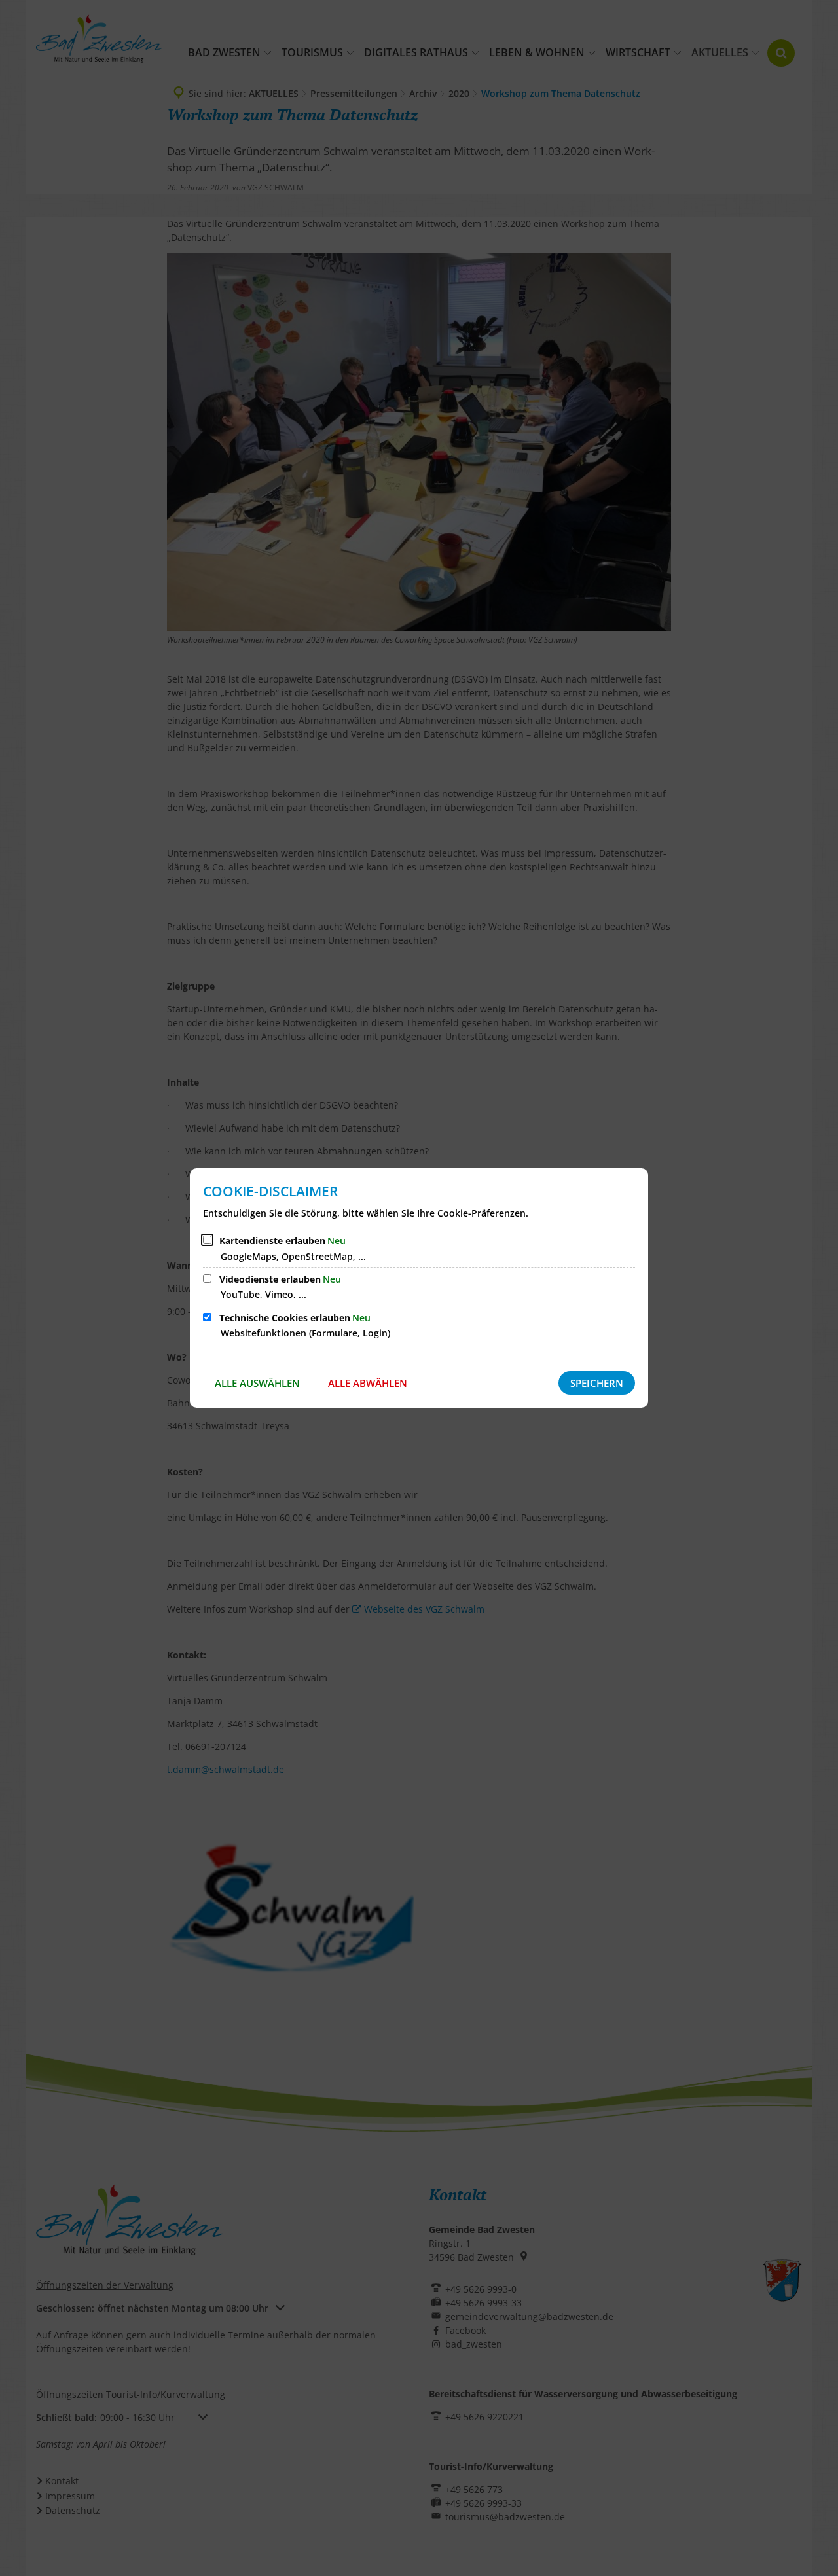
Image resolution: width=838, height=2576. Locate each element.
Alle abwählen (368, 1383)
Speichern (597, 1383)
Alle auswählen (257, 1383)
